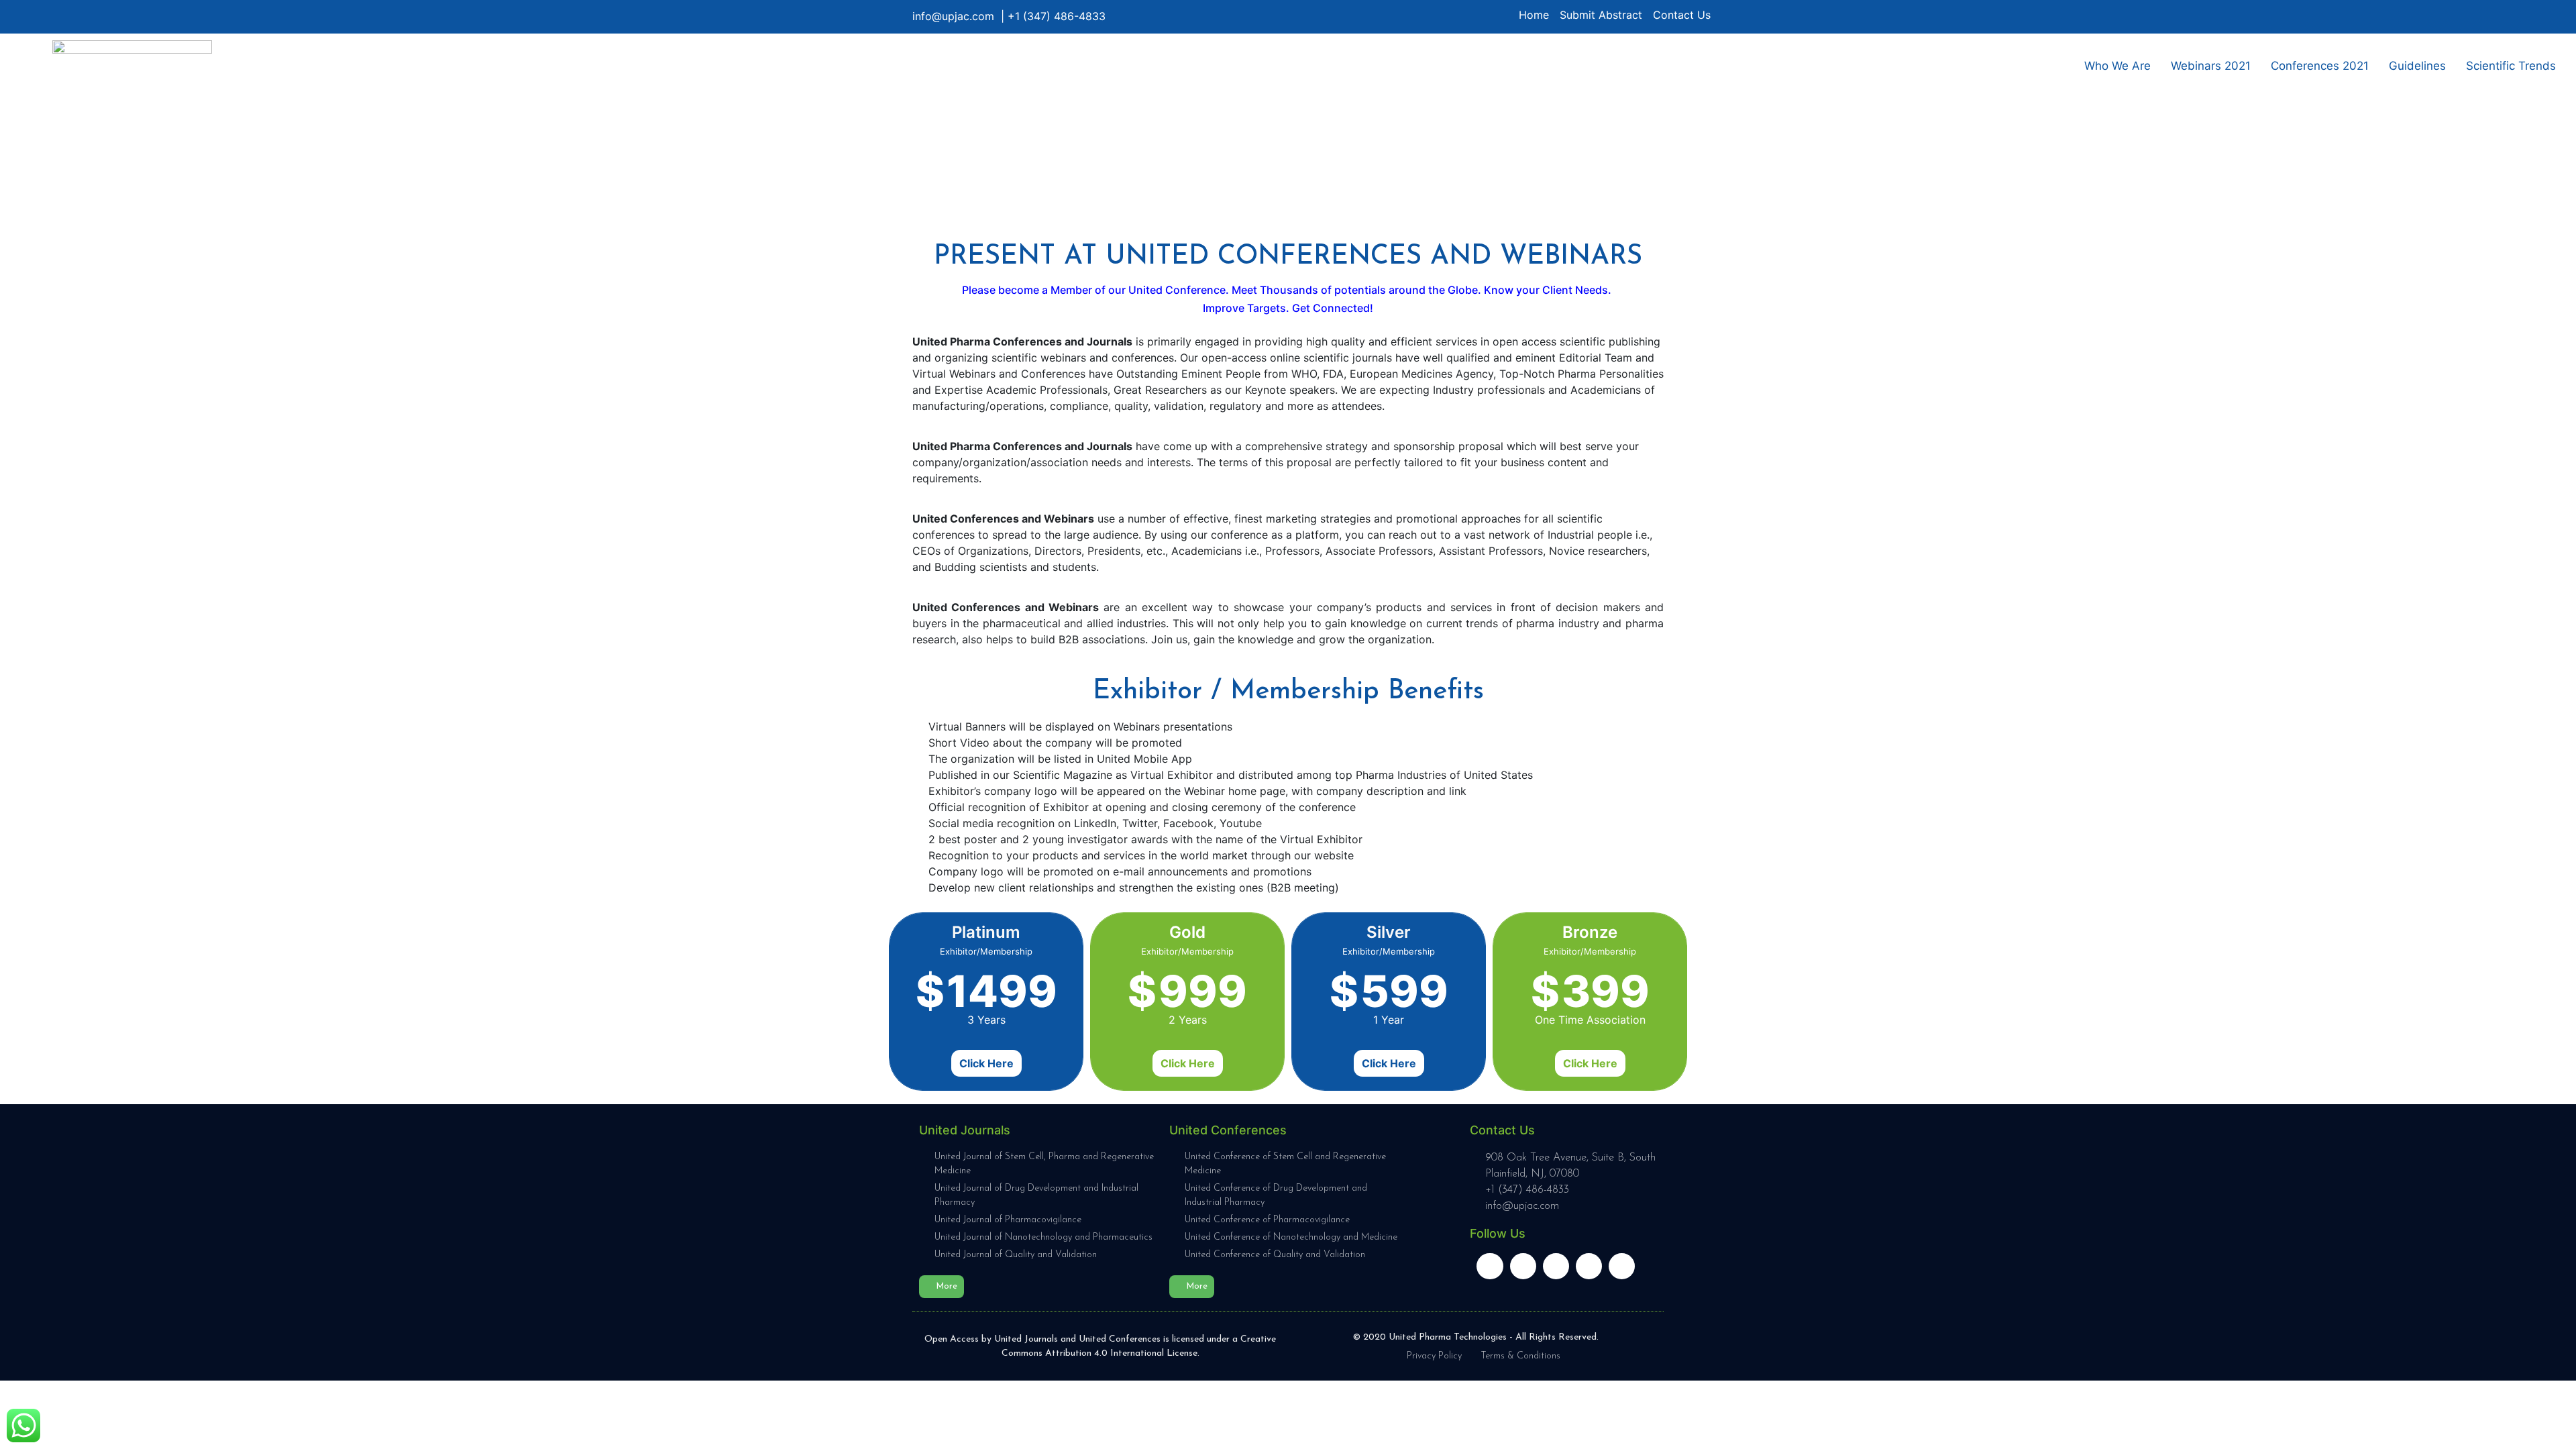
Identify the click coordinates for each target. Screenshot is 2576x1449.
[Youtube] (1622, 1266)
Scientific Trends (2511, 66)
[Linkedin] (1490, 1266)
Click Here (986, 1063)
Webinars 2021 (2211, 66)
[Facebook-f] (1523, 1266)
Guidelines (2417, 66)
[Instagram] (1589, 1266)
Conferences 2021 (2320, 66)
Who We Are (2117, 66)
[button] (942, 1287)
